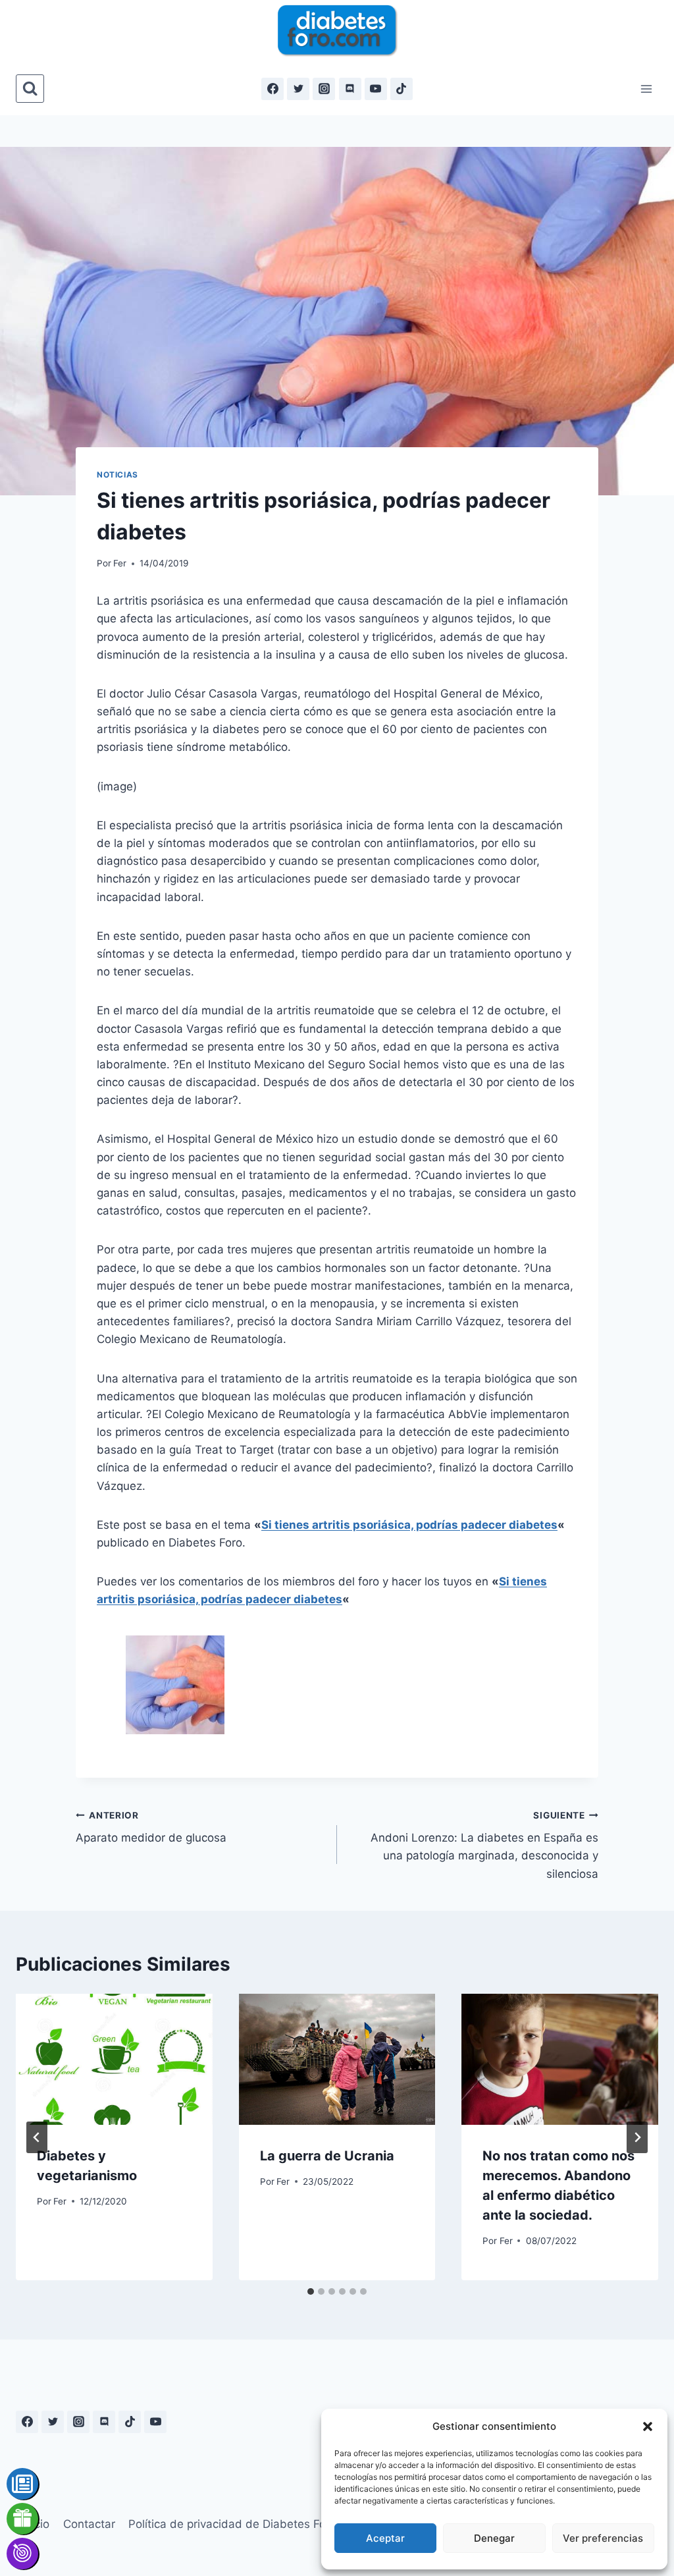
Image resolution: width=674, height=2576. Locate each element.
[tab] (311, 2291)
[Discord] (350, 89)
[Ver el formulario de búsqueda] (30, 89)
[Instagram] (324, 89)
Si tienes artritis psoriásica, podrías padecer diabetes (409, 1525)
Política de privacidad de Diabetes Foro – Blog (250, 2524)
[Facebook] (272, 89)
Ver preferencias (603, 2538)
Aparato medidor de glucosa (151, 1827)
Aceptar (385, 2538)
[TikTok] (402, 89)
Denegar (494, 2538)
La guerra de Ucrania (327, 2156)
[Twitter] (298, 89)
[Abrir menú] (646, 89)
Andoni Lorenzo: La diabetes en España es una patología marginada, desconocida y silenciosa (484, 1845)
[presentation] (114, 2059)
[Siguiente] (637, 2137)
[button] (648, 2426)
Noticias (117, 475)
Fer (120, 563)
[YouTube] (376, 89)
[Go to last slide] (37, 2137)
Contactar (89, 2524)
